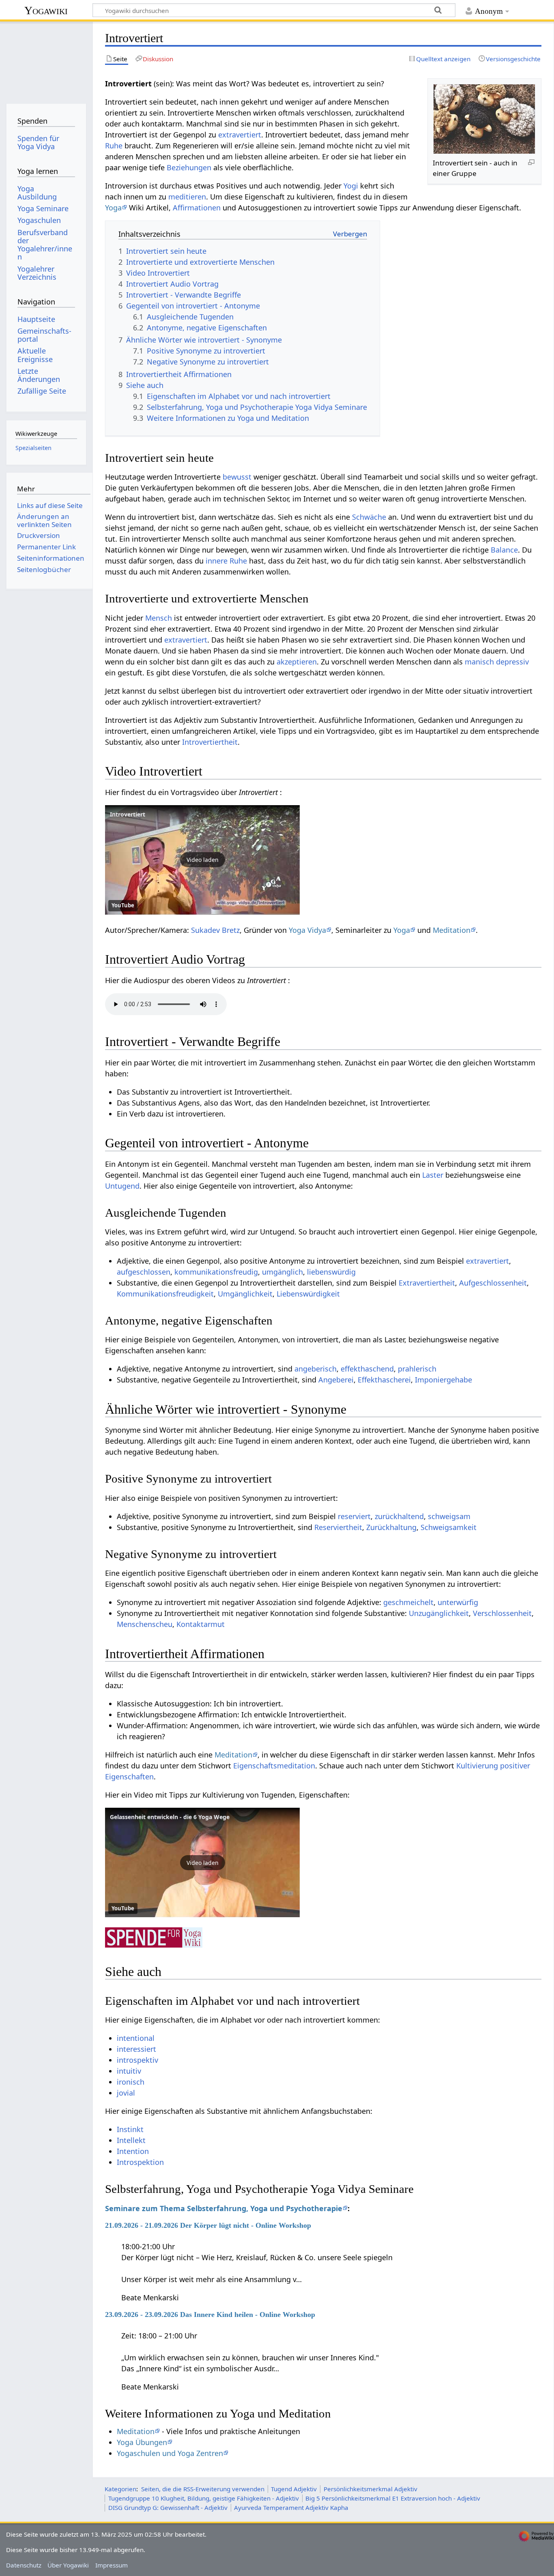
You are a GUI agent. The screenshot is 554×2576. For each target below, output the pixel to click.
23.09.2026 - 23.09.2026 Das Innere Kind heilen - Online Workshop (210, 2315)
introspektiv (137, 2060)
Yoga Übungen (142, 2442)
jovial (126, 2093)
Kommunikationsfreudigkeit (165, 1294)
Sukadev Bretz (215, 930)
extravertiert (240, 135)
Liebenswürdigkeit (308, 1294)
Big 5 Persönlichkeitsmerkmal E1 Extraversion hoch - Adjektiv (393, 2498)
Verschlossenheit (502, 1613)
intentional (136, 2038)
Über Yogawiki (68, 2565)
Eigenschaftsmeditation (274, 1766)
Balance (504, 550)
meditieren (187, 197)
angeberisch (316, 1369)
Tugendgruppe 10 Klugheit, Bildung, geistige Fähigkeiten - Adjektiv (204, 2498)
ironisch (131, 2082)
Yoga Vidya (307, 930)
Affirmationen (197, 208)
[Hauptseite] (46, 60)
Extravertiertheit (427, 1283)
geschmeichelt (408, 1602)
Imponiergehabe (443, 1380)
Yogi (351, 186)
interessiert (136, 2049)
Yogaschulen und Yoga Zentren (170, 2453)
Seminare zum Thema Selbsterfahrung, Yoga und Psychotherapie (224, 2208)
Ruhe (114, 146)
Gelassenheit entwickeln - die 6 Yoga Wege (170, 1817)
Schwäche (369, 517)
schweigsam (449, 1516)
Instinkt (130, 2129)
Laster (433, 1175)
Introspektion (140, 2162)
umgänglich (282, 1272)
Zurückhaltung (391, 1527)
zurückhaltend (399, 1516)
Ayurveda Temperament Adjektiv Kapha (291, 2507)
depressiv (512, 662)
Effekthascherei (384, 1380)
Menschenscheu (145, 1624)
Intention (133, 2151)
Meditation (452, 930)
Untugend (122, 1186)
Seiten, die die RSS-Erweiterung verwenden (203, 2489)
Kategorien (120, 2489)
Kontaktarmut (201, 1624)
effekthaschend (367, 1369)
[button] (202, 860)
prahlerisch (417, 1369)
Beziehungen (189, 167)
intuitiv (129, 2071)
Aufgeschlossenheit (493, 1283)
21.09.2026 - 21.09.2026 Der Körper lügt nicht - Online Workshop (208, 2225)
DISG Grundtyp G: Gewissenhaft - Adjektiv (168, 2507)
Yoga (113, 208)
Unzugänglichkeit (439, 1613)
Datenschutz (24, 2565)
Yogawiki (46, 10)
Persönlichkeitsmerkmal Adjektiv (370, 2489)
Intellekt (131, 2140)
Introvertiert (128, 814)
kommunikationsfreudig (216, 1272)
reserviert (354, 1516)
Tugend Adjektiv (294, 2489)
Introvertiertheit (210, 742)
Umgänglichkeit (245, 1294)
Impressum (112, 2565)
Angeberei (336, 1380)
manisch (479, 662)
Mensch (159, 618)
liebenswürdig (331, 1272)
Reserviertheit (338, 1527)
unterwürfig (458, 1602)
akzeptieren (297, 662)
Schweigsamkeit (449, 1527)
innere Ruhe (226, 561)
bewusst (237, 477)
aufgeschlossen (144, 1272)
